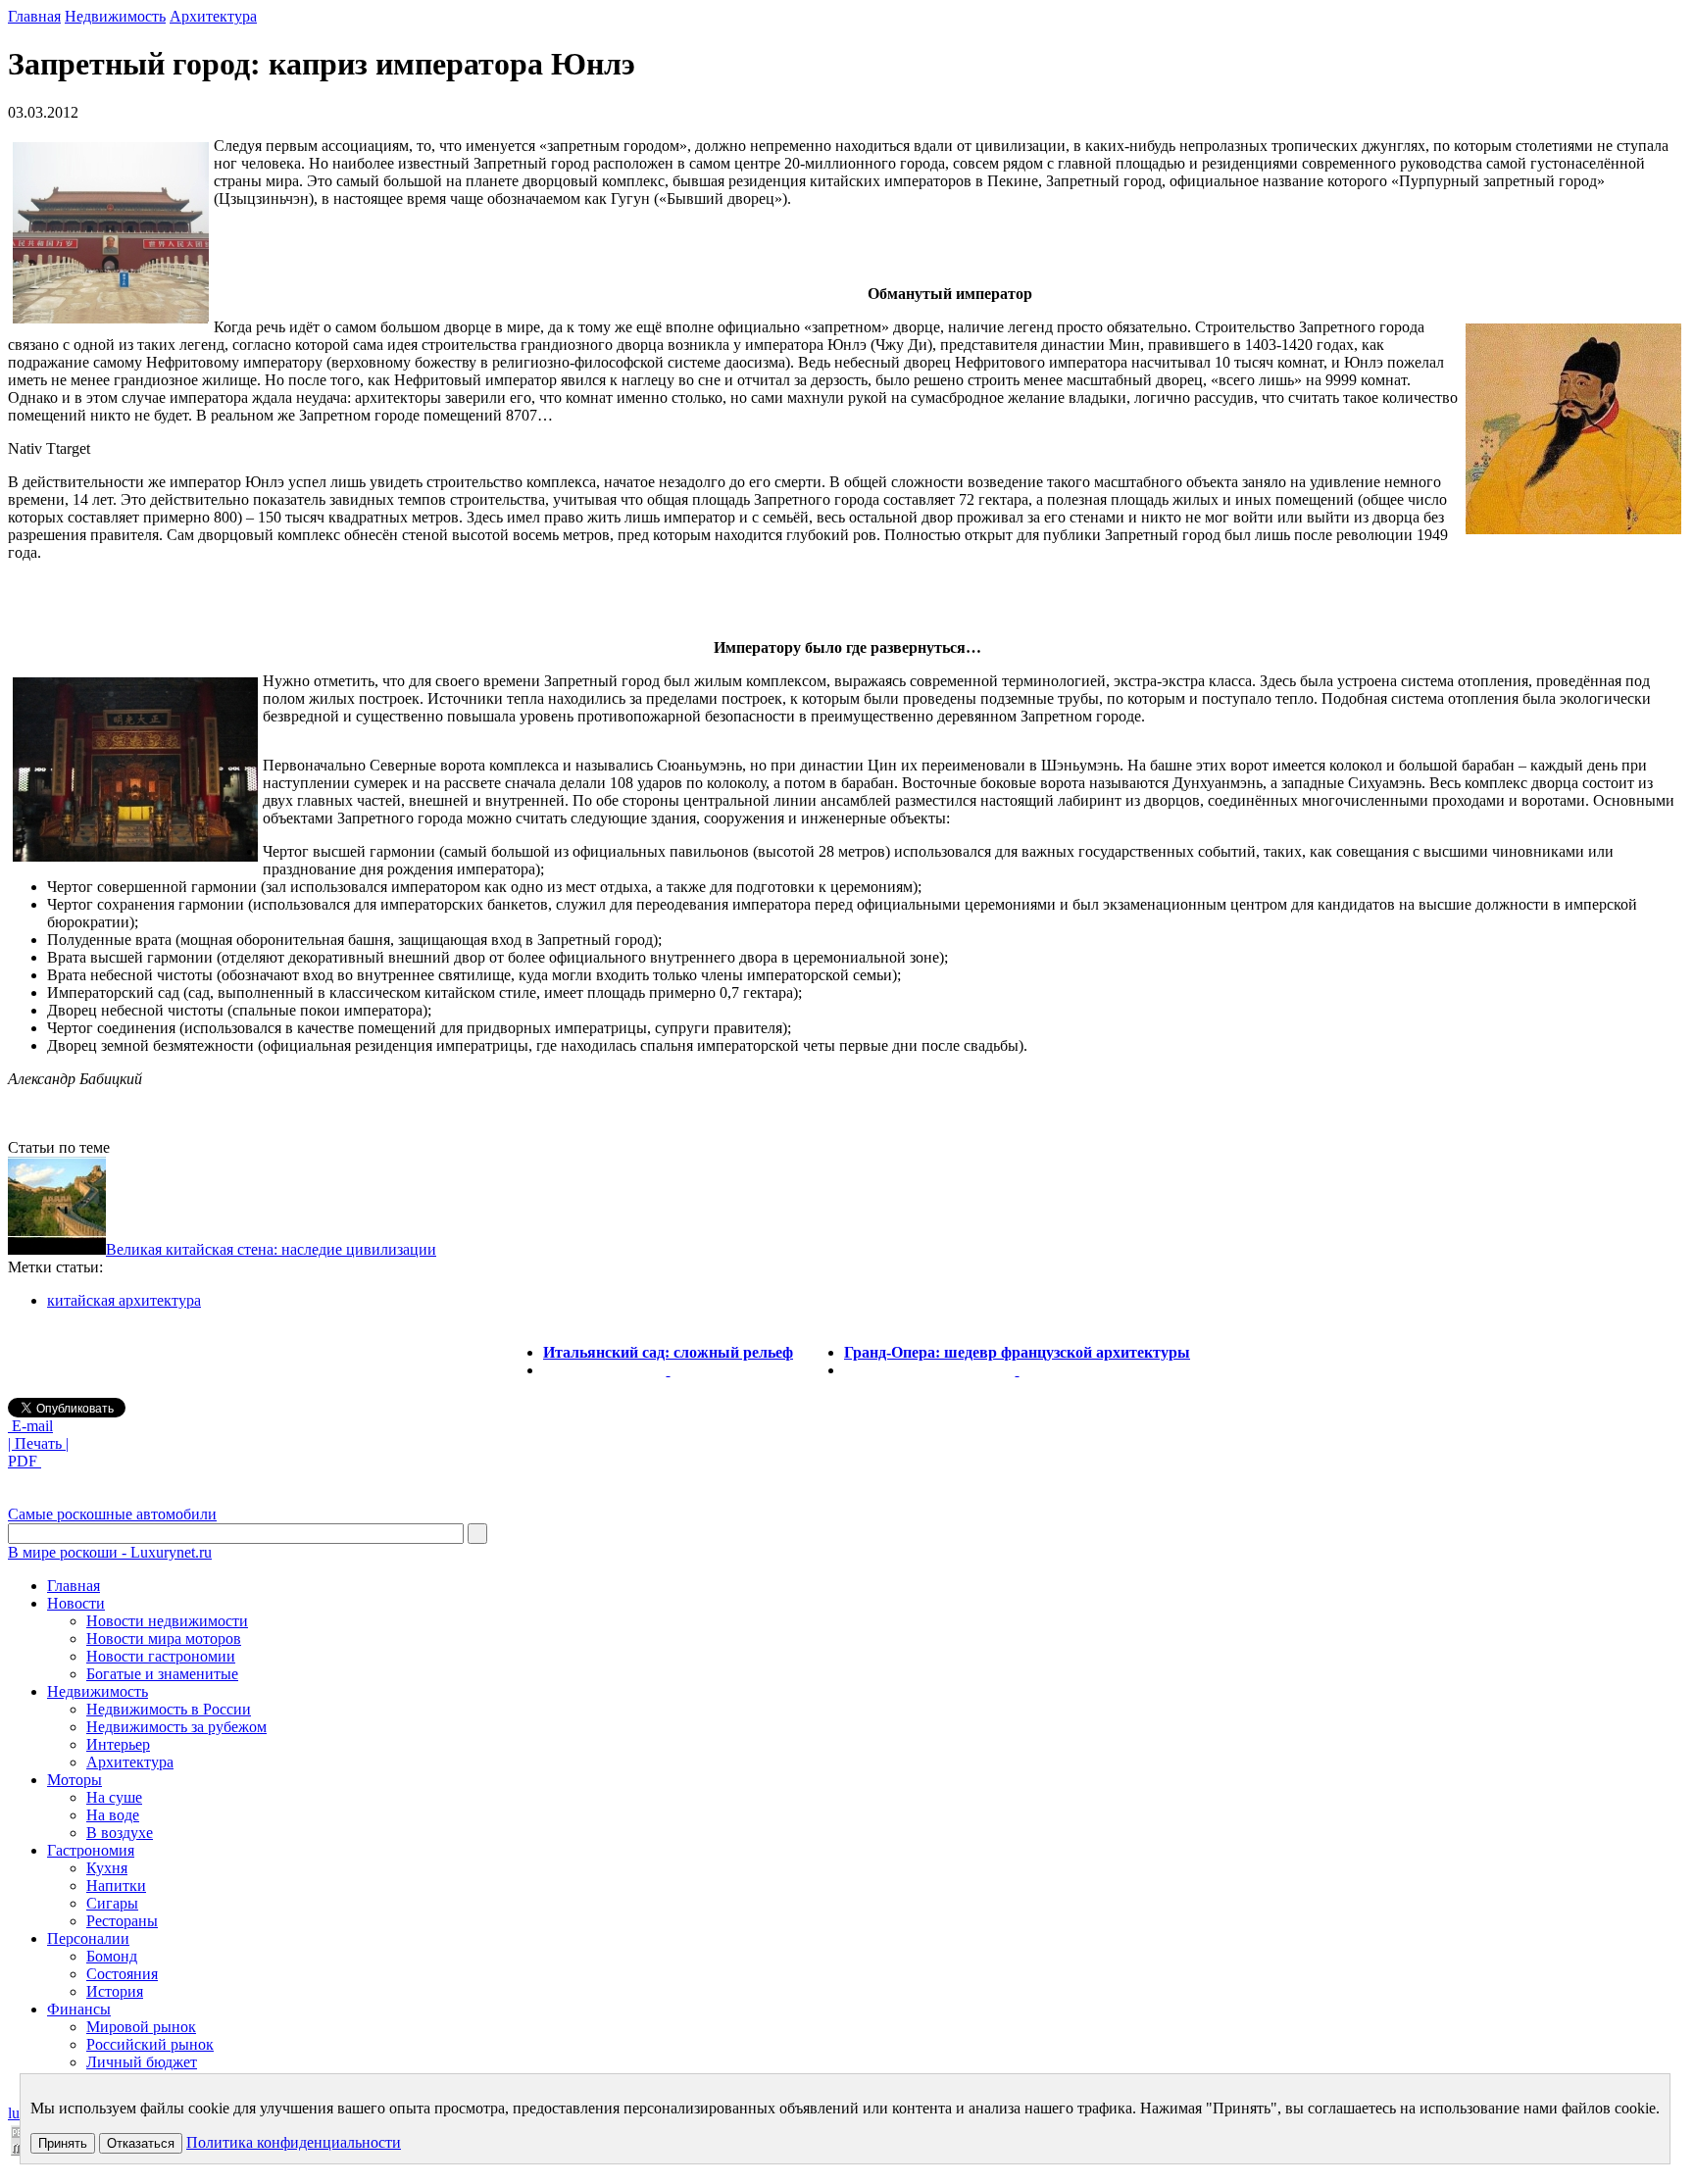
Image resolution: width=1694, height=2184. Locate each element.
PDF (25, 1461)
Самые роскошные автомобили (112, 1514)
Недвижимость (115, 16)
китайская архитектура (124, 1300)
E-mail (30, 1426)
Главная (34, 16)
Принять (63, 2143)
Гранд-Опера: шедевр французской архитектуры (1017, 1352)
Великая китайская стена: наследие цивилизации (271, 1249)
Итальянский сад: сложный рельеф (668, 1352)
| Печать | (38, 1443)
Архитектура (213, 16)
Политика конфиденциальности (294, 2142)
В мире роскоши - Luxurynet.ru (110, 1552)
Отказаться (141, 2143)
